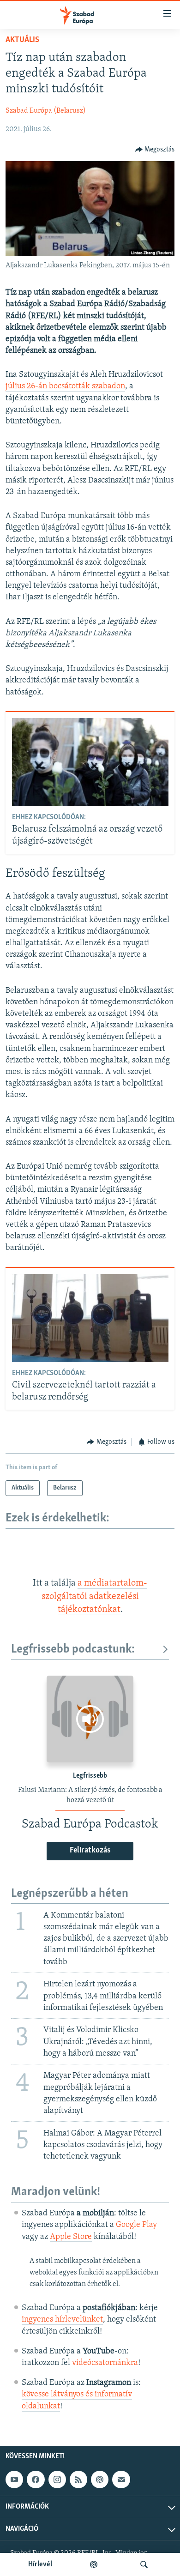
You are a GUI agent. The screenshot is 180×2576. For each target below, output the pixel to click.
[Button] (155, 150)
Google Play (136, 2225)
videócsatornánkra (105, 2363)
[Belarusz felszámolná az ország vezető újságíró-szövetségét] (90, 762)
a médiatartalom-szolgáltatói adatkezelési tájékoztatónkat (95, 1596)
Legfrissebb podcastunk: (73, 1650)
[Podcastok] (94, 2564)
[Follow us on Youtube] (14, 2479)
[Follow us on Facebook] (36, 2479)
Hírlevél (40, 2564)
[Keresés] (144, 2564)
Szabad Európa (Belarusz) (46, 111)
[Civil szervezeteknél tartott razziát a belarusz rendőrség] (90, 1318)
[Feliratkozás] (121, 2479)
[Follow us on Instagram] (57, 2479)
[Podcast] (100, 2479)
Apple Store (71, 2237)
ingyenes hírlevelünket (62, 2320)
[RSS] (78, 2479)
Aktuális (22, 40)
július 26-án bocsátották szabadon (65, 386)
